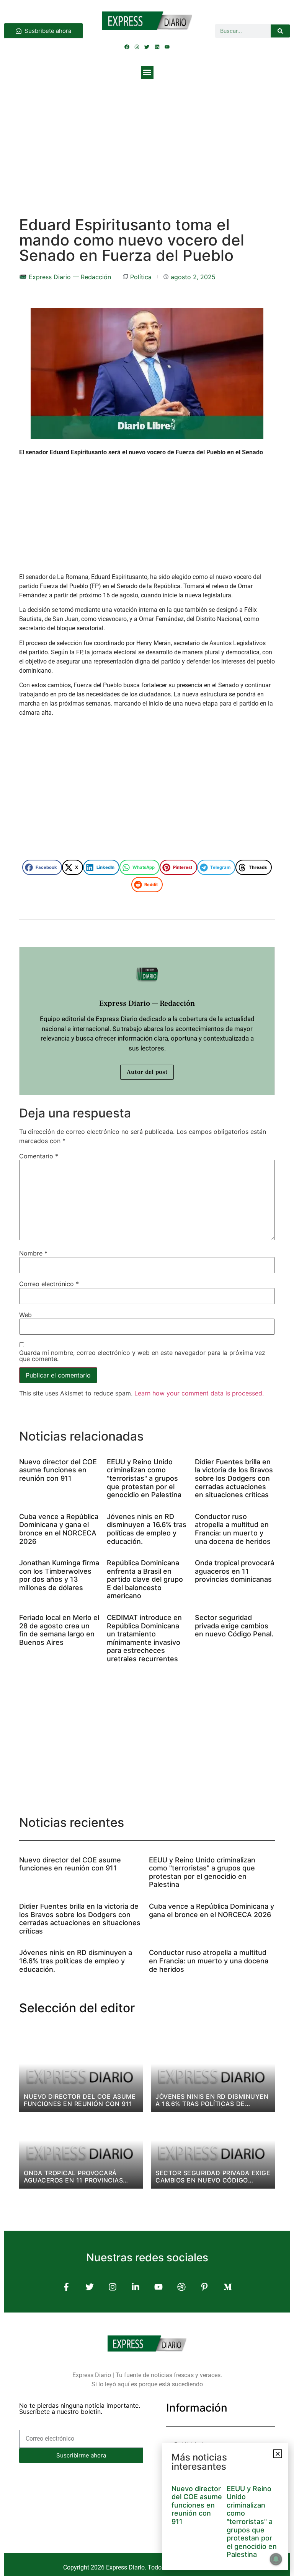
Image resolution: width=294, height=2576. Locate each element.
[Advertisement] (147, 141)
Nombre (33, 1253)
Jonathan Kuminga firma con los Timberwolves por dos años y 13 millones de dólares (59, 1575)
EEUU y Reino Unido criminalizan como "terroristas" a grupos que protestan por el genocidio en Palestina (144, 1478)
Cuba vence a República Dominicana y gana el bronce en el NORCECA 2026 (59, 1529)
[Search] (280, 31)
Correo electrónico (49, 1284)
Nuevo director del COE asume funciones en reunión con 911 (58, 1470)
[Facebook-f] (66, 2287)
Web (25, 1315)
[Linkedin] (157, 47)
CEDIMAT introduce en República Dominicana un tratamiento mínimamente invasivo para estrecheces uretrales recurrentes (144, 1638)
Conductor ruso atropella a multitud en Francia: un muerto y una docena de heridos (233, 1529)
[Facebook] (127, 47)
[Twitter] (147, 47)
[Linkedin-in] (135, 2287)
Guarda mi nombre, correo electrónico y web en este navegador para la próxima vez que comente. (142, 1356)
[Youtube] (167, 47)
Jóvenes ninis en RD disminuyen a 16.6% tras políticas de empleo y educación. (147, 1529)
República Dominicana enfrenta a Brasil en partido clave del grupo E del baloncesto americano (145, 1579)
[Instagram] (137, 47)
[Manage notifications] (276, 2559)
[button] (147, 72)
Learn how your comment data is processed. (199, 1393)
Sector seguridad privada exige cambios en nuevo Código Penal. (234, 1626)
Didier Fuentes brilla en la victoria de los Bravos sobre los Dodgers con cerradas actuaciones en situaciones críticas (234, 1478)
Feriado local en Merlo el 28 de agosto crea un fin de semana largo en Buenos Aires (59, 1630)
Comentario (39, 1156)
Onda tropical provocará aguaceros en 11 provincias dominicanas (234, 1571)
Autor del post (147, 1072)
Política (141, 277)
